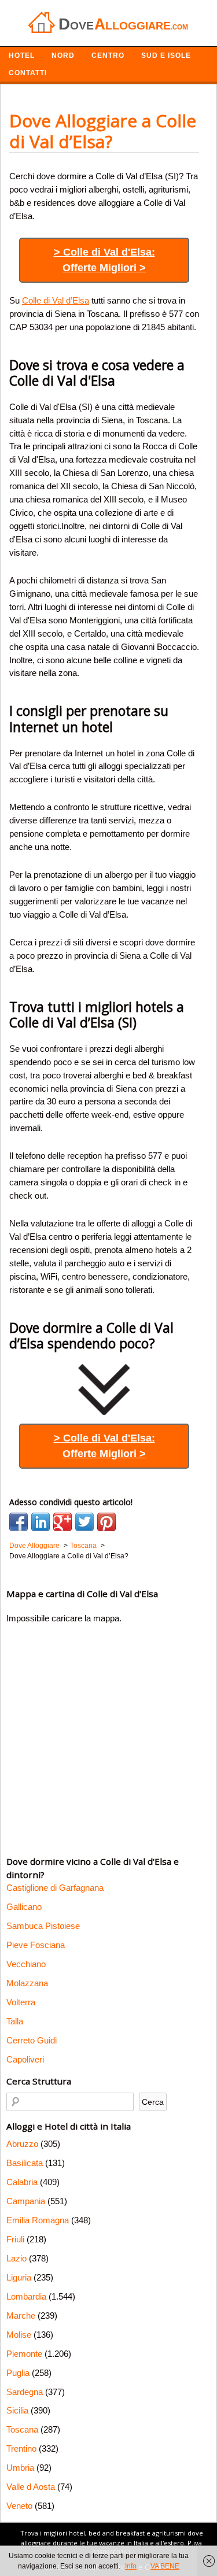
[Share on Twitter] (84, 1522)
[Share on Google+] (62, 1522)
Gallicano (24, 1907)
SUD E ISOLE (166, 56)
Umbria (20, 2468)
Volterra (21, 2002)
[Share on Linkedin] (41, 1522)
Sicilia (17, 2410)
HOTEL (22, 56)
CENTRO (108, 56)
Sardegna (25, 2392)
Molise (19, 2335)
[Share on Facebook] (19, 1522)
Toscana (22, 2429)
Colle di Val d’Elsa (56, 300)
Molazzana (27, 1983)
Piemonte (24, 2354)
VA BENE (165, 2566)
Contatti (28, 73)
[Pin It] (106, 1522)
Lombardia (26, 2296)
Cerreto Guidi (32, 2040)
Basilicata (25, 2163)
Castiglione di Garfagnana (55, 1888)
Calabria (22, 2182)
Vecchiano (26, 1964)
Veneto (19, 2506)
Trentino (21, 2449)
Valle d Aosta (31, 2487)
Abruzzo (22, 2144)
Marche (21, 2316)
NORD (63, 56)
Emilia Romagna (38, 2220)
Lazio (16, 2258)
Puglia (18, 2373)
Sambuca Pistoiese (43, 1926)
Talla (15, 2021)
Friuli (15, 2239)
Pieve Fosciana (36, 1945)
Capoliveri (25, 2059)
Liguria (19, 2277)
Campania (26, 2201)
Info (131, 2566)
